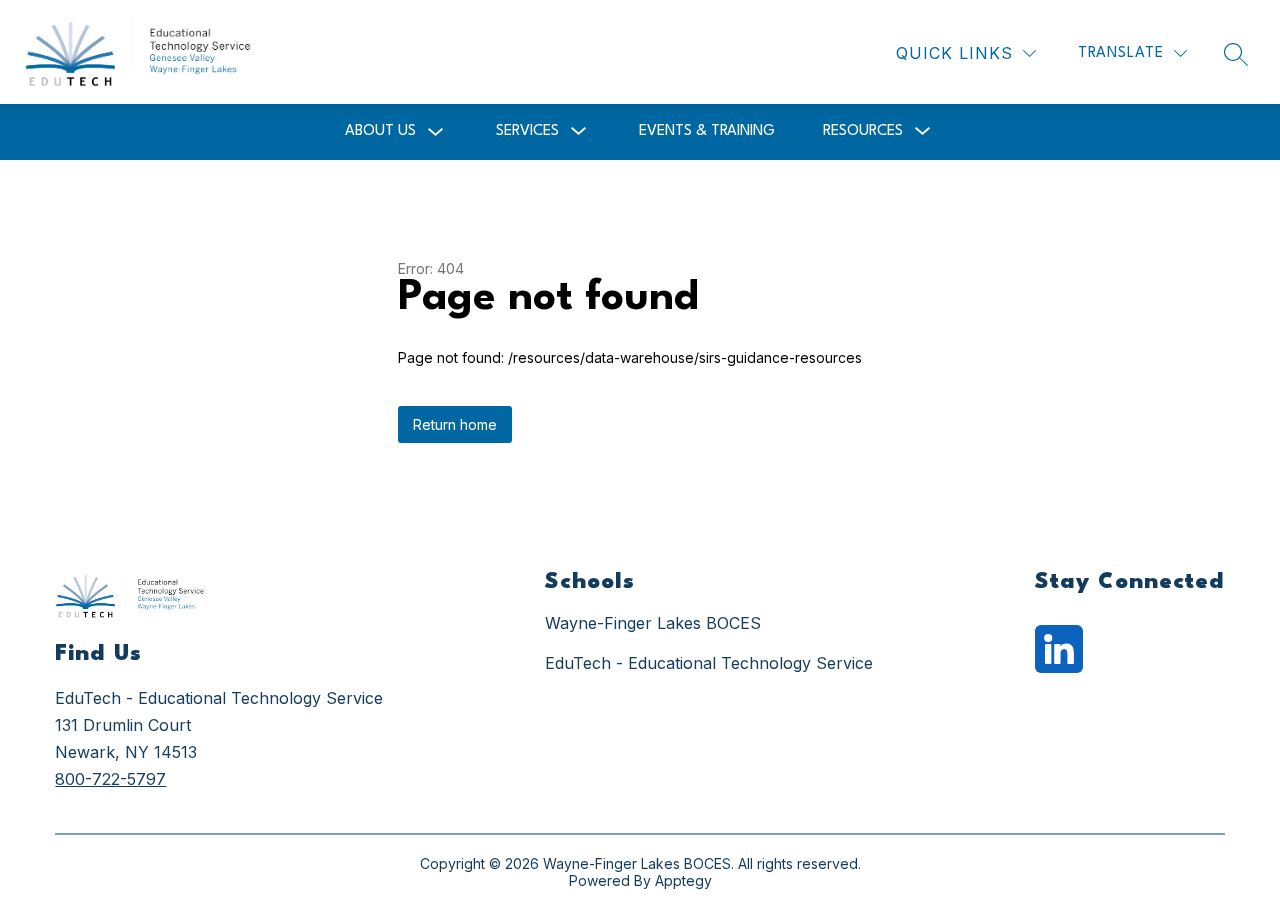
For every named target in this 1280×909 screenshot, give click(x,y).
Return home (455, 424)
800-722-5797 (110, 779)
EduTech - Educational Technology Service (709, 663)
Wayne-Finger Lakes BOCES (653, 623)
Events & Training (707, 131)
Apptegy (683, 880)
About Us (380, 131)
